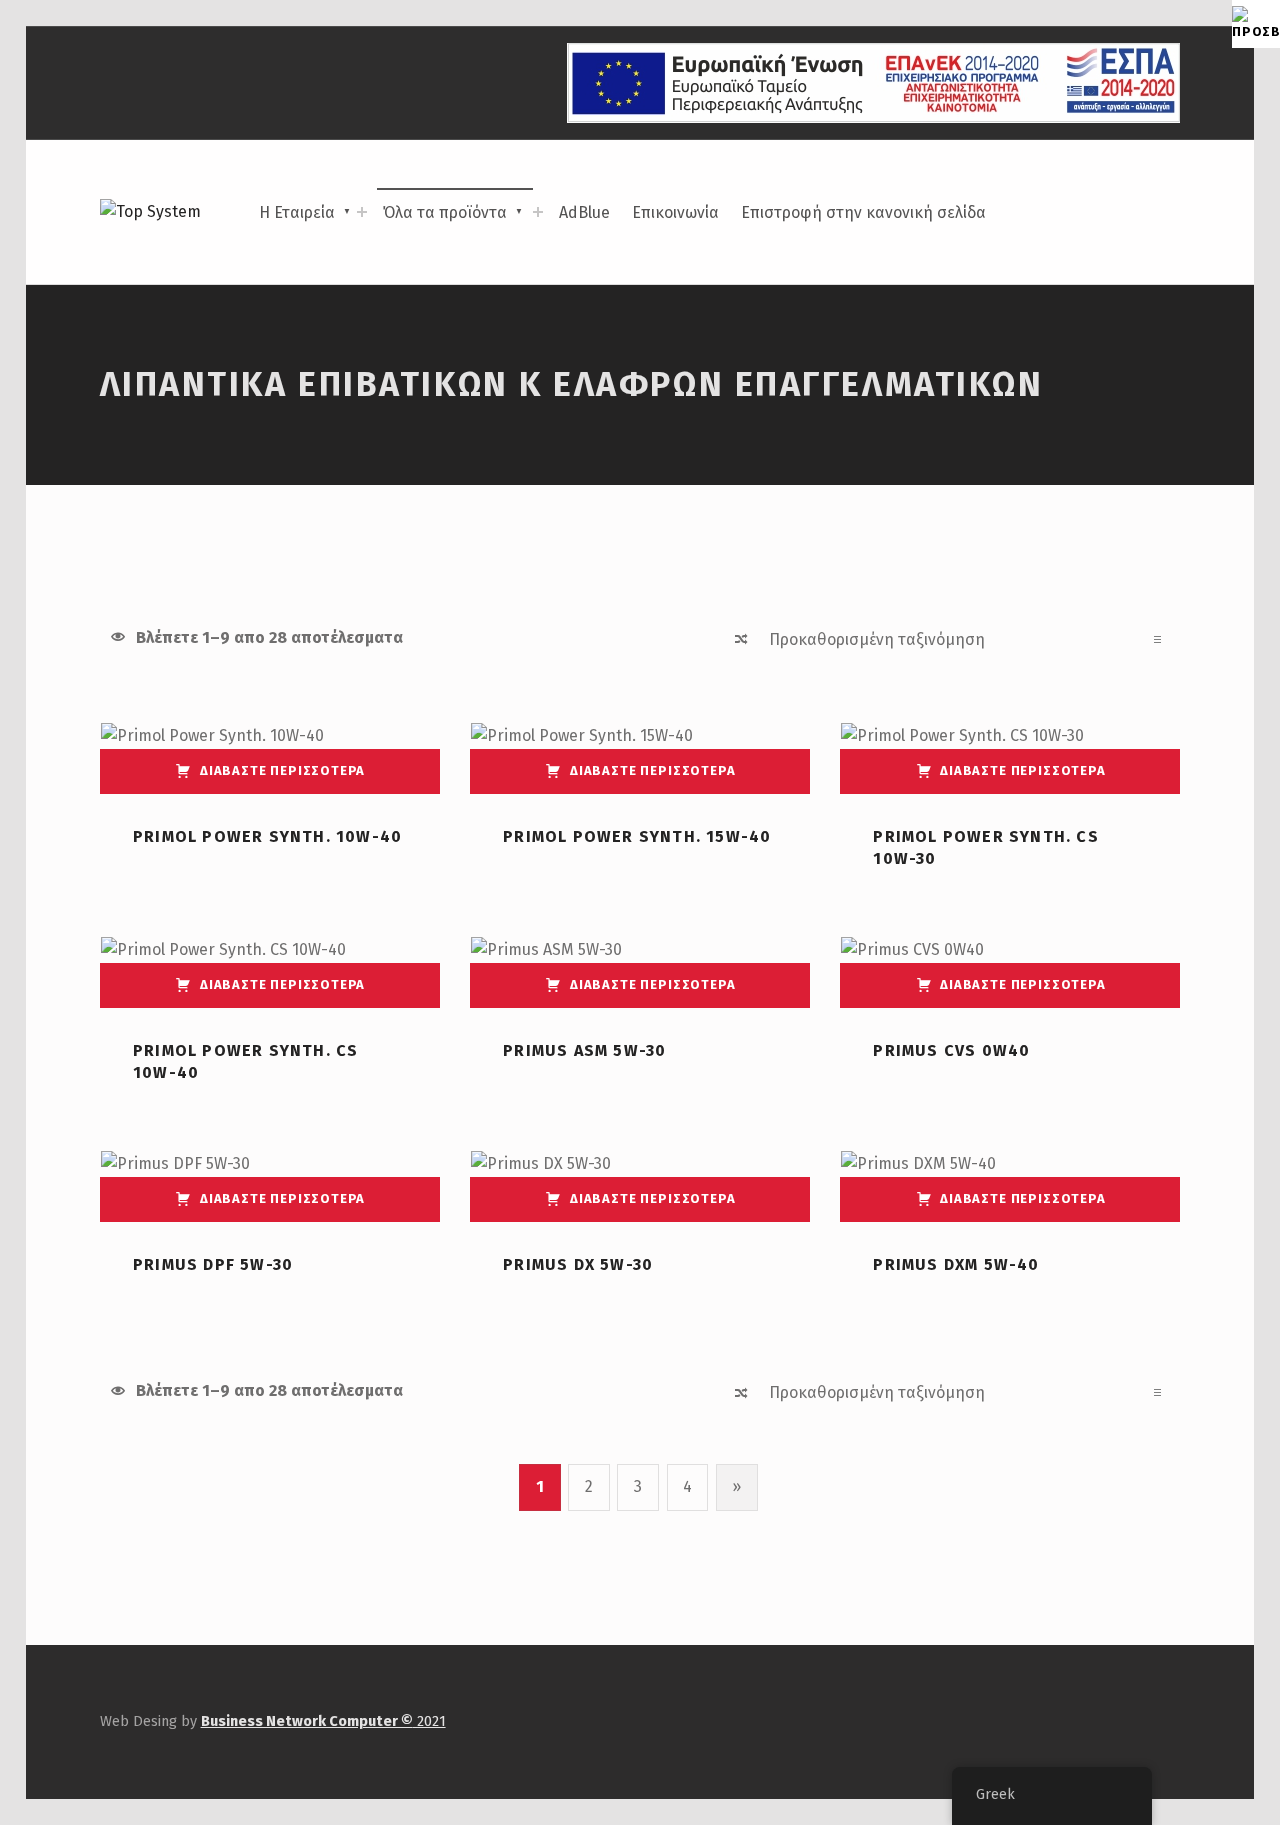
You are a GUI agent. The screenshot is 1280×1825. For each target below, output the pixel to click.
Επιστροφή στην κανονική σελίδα (863, 212)
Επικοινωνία (675, 212)
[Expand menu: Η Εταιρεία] (362, 212)
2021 (323, 1721)
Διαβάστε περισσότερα (282, 770)
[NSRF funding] (873, 82)
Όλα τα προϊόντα (445, 212)
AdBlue (584, 212)
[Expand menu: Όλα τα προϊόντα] (538, 212)
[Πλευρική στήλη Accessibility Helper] (1256, 24)
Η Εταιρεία (297, 212)
